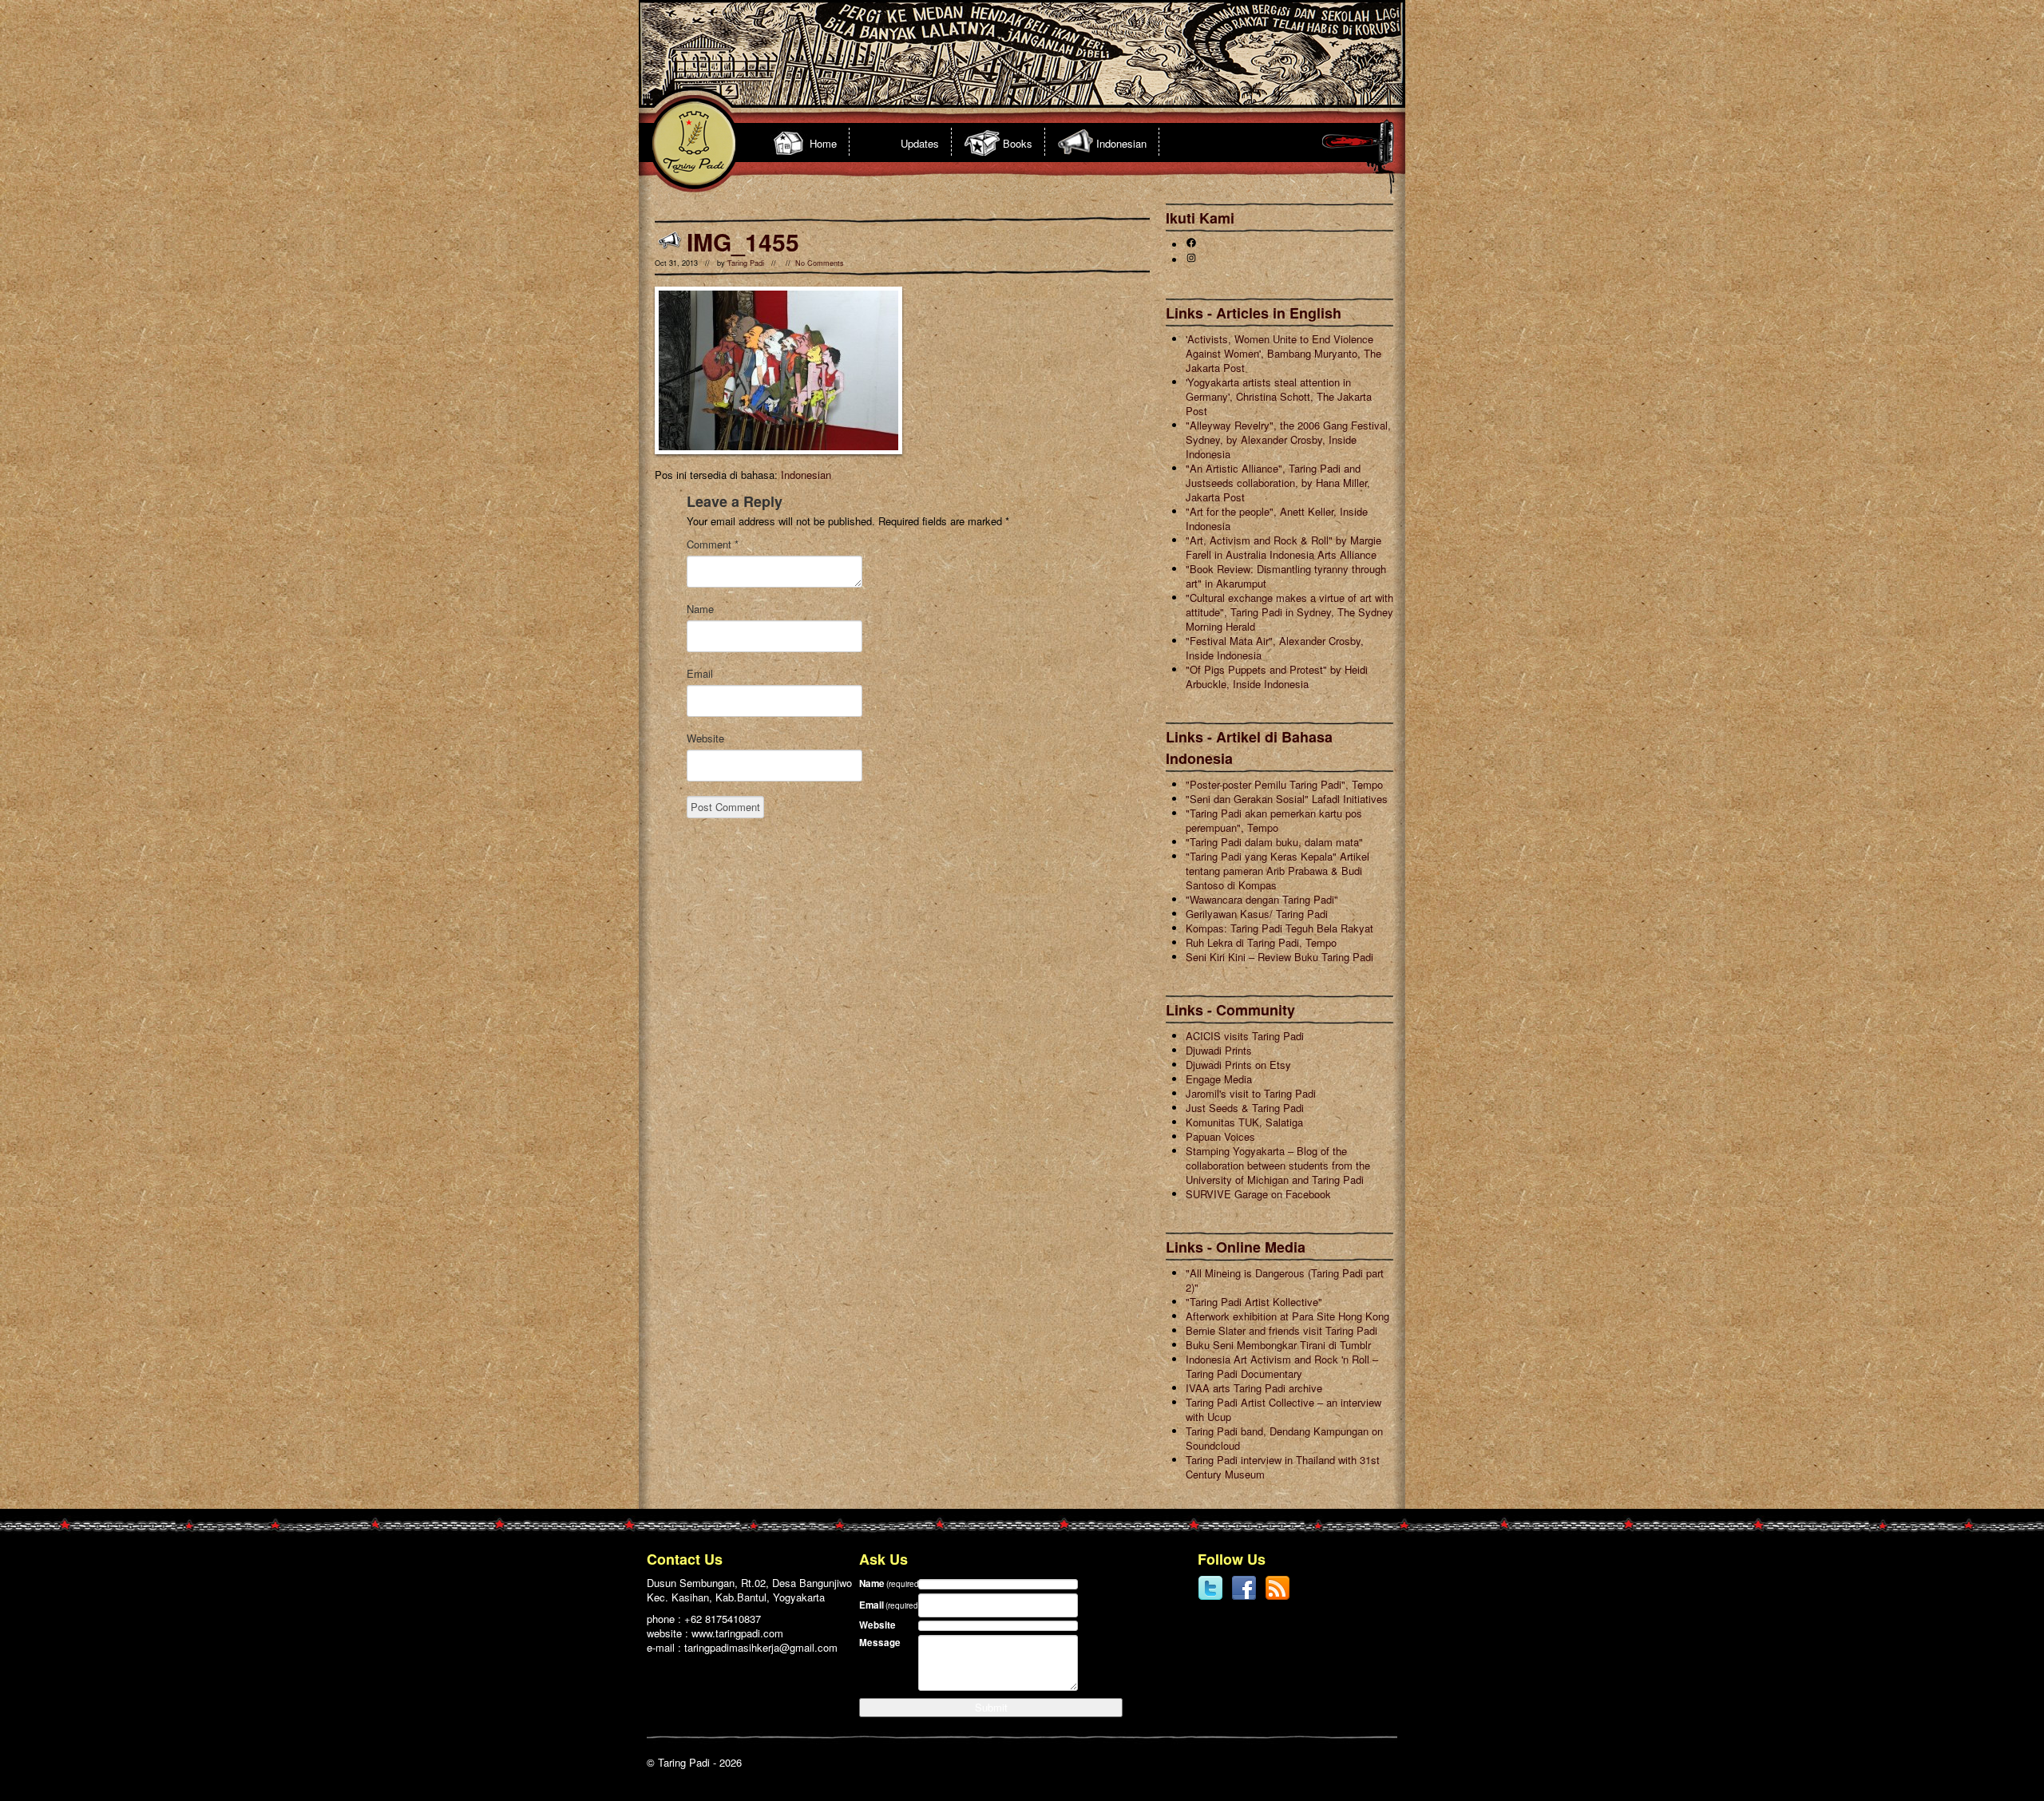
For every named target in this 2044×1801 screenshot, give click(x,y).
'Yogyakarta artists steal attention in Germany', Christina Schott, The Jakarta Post (1279, 396)
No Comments (820, 263)
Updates (920, 143)
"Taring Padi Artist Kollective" (1254, 1302)
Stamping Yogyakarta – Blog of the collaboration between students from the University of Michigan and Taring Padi (1278, 1165)
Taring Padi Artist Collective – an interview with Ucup (1283, 1409)
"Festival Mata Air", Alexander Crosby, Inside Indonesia (1275, 648)
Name (700, 609)
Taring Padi (746, 263)
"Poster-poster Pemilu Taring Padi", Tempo (1284, 784)
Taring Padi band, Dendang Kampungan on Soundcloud (1284, 1438)
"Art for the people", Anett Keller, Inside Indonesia (1277, 519)
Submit (991, 1707)
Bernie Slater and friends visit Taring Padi (1281, 1330)
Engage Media (1219, 1079)
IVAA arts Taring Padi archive (1254, 1388)
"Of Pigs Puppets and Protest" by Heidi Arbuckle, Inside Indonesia (1277, 677)
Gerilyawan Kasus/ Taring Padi (1257, 914)
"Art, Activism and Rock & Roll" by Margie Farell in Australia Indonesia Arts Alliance (1283, 547)
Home (823, 143)
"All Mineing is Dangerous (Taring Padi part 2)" (1285, 1280)
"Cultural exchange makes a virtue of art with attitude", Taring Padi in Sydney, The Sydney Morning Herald (1289, 612)
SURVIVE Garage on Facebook (1258, 1194)
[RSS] (1277, 1597)
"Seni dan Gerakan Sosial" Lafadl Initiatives (1287, 799)
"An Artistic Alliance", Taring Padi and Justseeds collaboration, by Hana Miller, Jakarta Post (1278, 483)
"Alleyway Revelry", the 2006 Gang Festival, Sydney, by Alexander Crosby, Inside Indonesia (1288, 439)
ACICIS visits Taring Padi (1245, 1036)
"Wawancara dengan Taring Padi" (1262, 899)
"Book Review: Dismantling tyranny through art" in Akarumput (1286, 576)
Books (1018, 143)
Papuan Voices (1220, 1136)
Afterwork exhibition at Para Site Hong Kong (1287, 1316)
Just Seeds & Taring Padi (1245, 1108)
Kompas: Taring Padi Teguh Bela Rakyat (1279, 928)
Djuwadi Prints (1219, 1050)
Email (700, 674)
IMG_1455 (743, 241)
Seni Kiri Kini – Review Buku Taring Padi (1279, 957)
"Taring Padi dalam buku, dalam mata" (1274, 842)
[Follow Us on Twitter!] (1210, 1597)
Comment (713, 544)
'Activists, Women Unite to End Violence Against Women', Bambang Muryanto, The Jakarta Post (1283, 353)
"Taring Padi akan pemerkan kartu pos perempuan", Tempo (1274, 820)
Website (705, 738)
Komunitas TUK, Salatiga (1244, 1122)
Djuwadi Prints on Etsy (1238, 1065)
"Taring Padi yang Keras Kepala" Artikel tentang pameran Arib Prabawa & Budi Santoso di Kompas (1277, 871)
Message (880, 1643)
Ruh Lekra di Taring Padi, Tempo (1261, 942)
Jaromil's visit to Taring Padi (1251, 1093)
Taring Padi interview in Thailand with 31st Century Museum (1283, 1467)
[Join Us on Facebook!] (1244, 1597)
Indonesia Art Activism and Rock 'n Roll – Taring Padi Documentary (1282, 1366)
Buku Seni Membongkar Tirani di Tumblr (1278, 1345)
